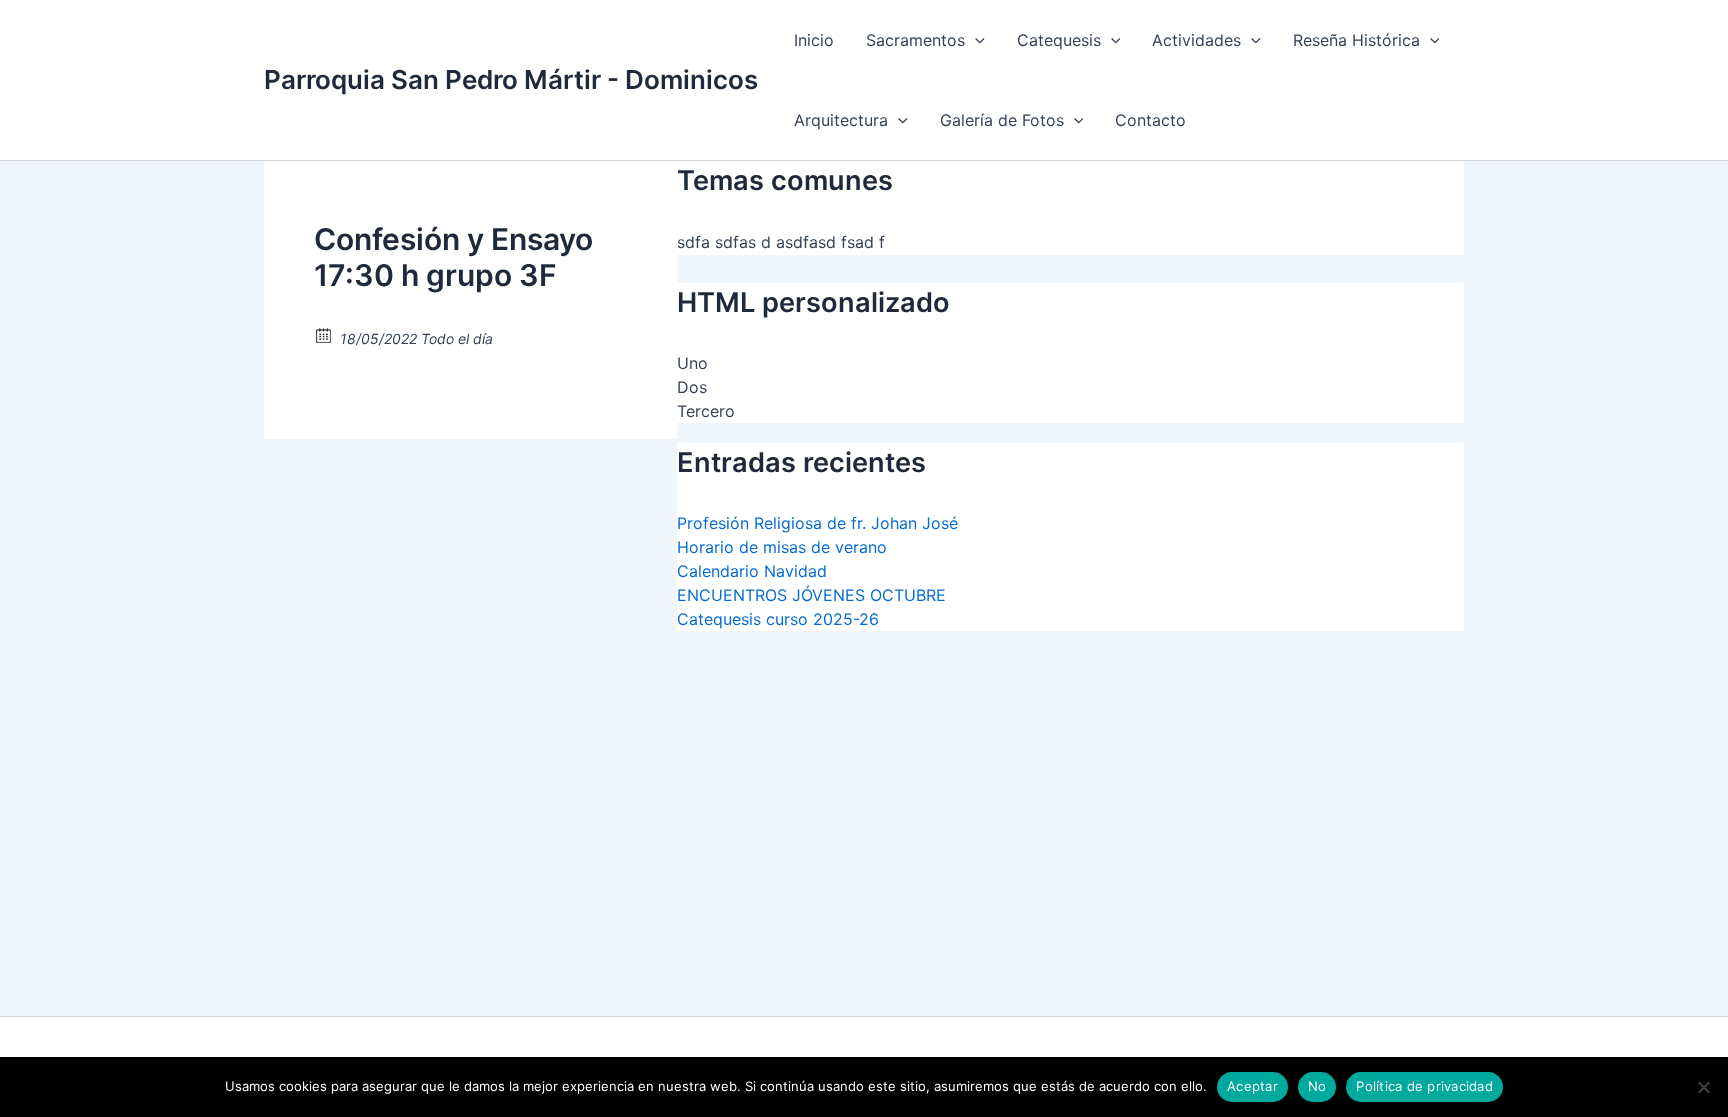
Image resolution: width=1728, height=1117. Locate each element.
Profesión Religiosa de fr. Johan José (817, 523)
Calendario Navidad (752, 571)
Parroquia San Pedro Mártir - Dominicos (511, 79)
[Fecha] (324, 334)
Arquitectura (841, 120)
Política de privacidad (1424, 1086)
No (1317, 1086)
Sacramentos (915, 40)
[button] (975, 40)
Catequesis (1059, 40)
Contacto (1150, 120)
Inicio (814, 40)
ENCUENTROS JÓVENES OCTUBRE (811, 595)
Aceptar (1252, 1086)
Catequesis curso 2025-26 (778, 619)
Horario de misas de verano (782, 547)
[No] (1703, 1087)
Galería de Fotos (1002, 120)
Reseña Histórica (1356, 40)
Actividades (1196, 40)
